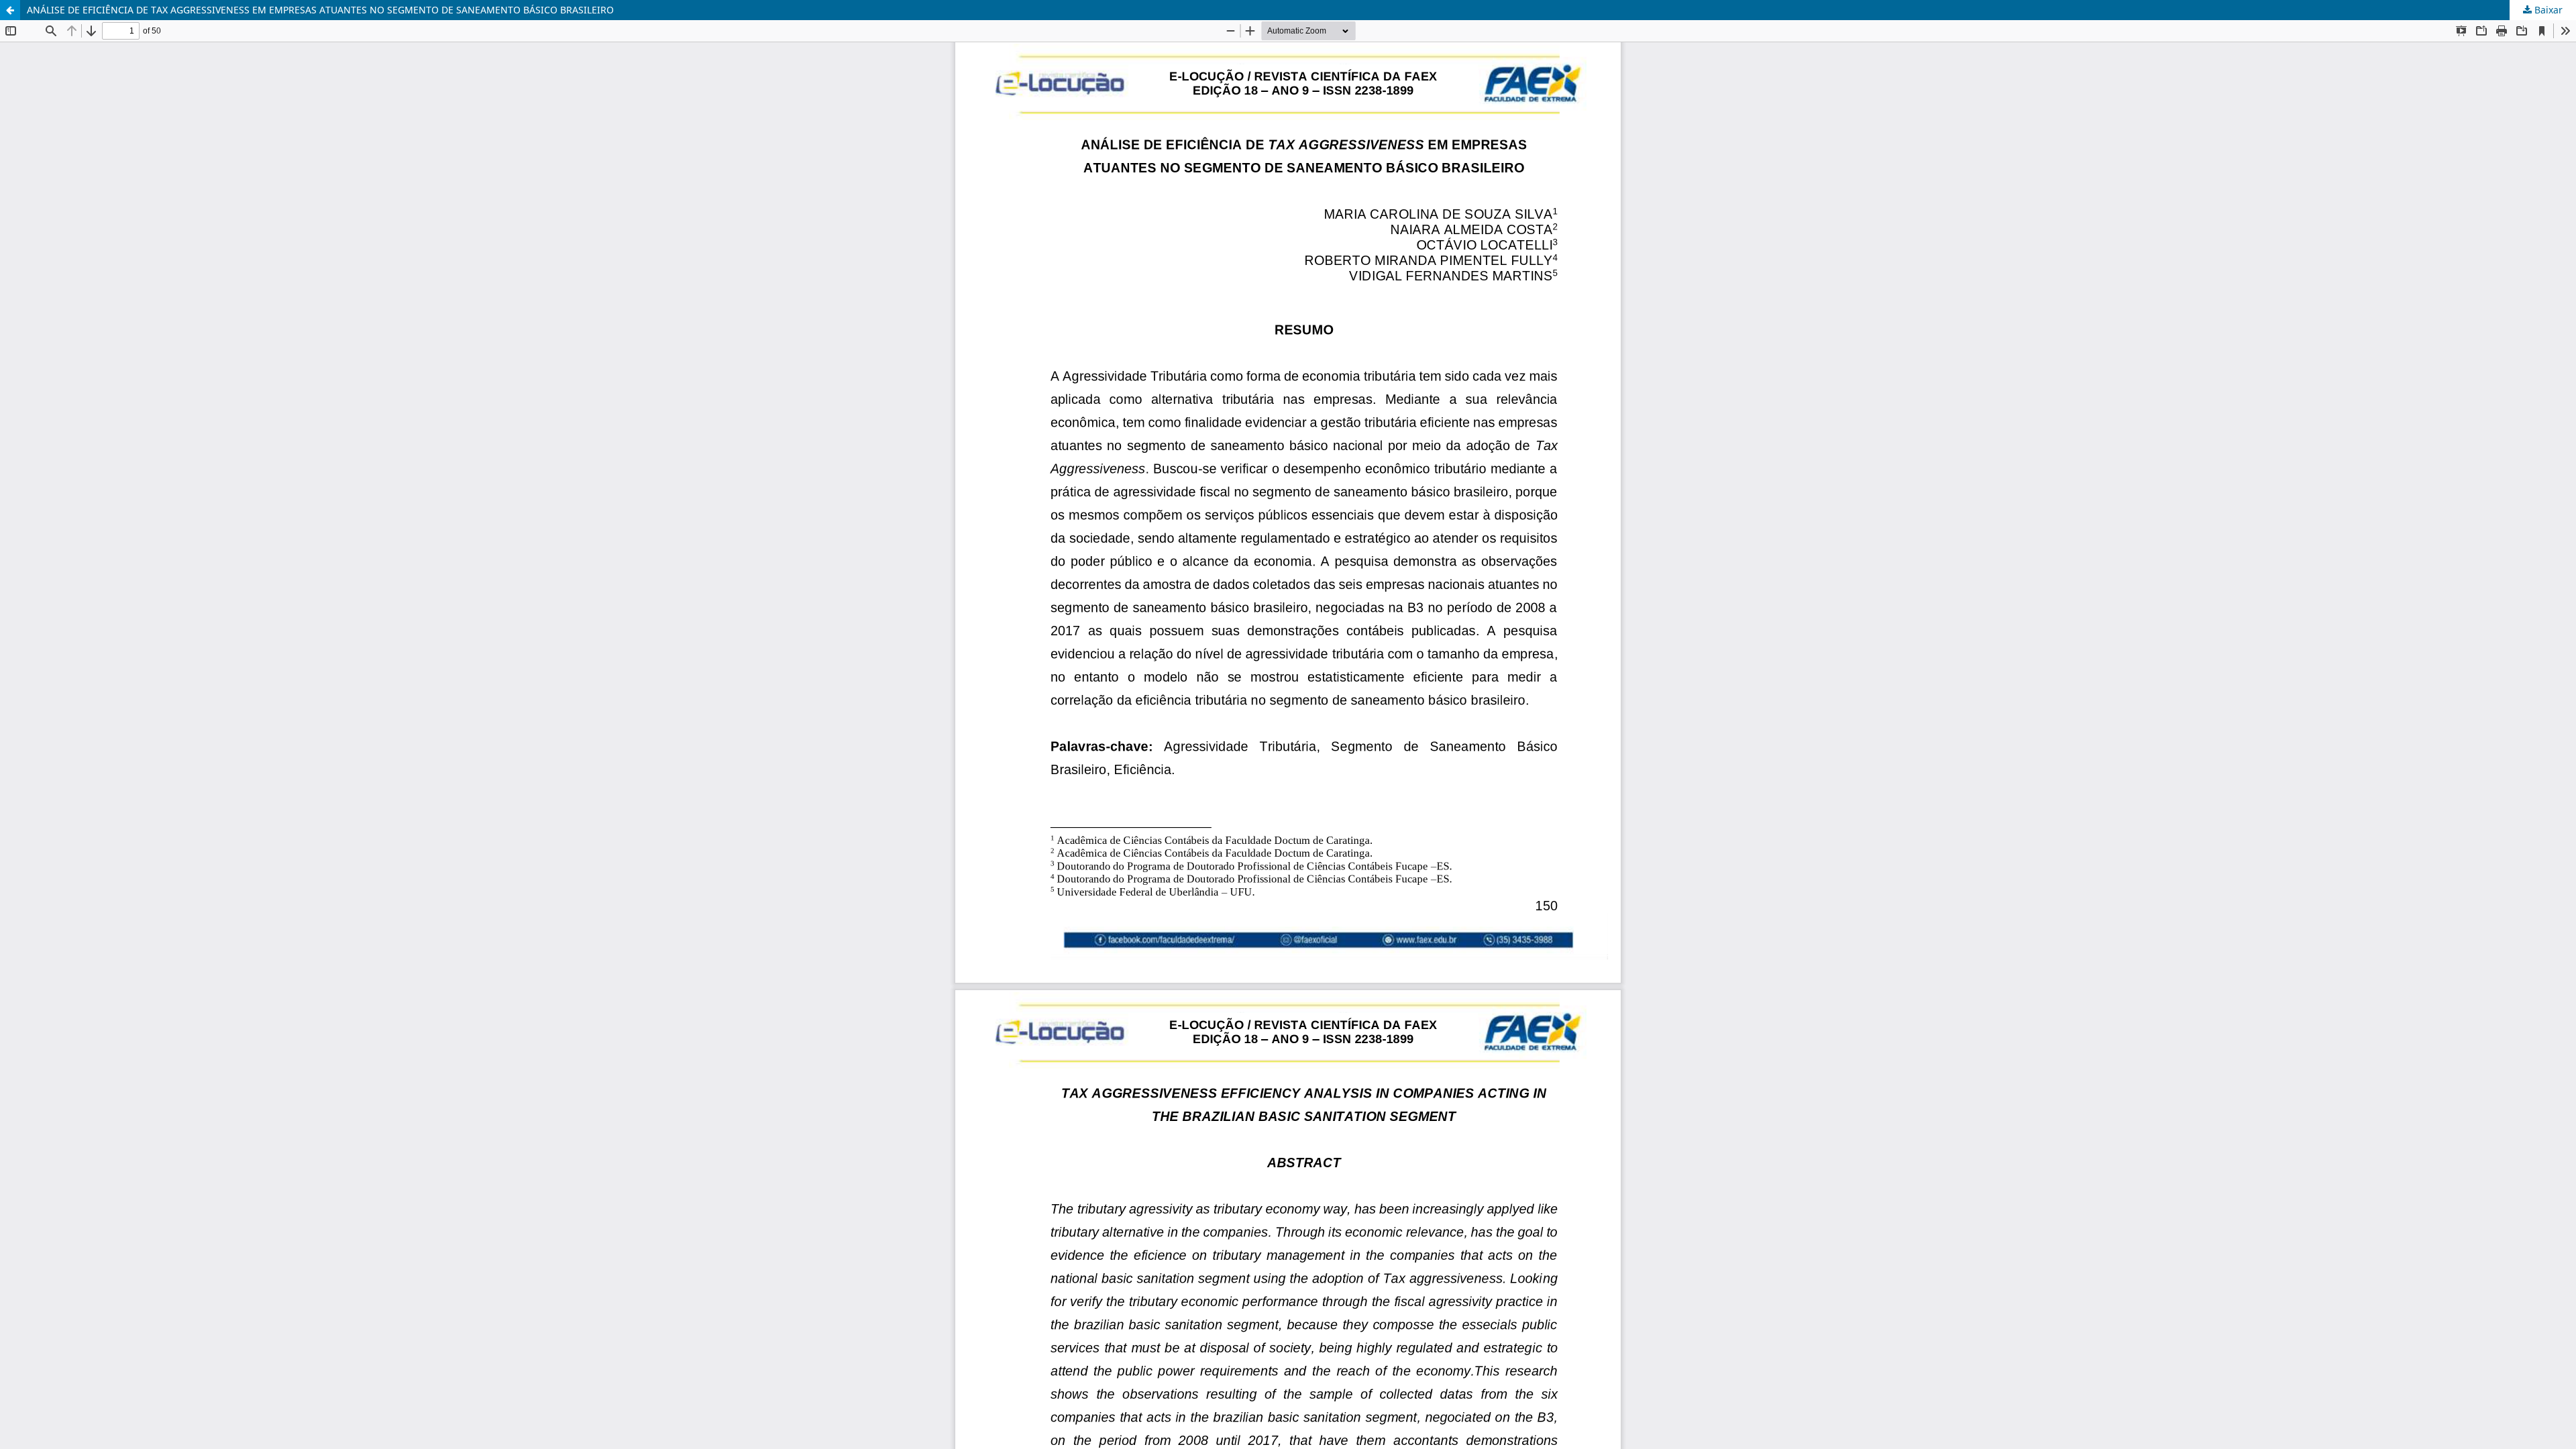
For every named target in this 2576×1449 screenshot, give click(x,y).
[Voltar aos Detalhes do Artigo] (10, 10)
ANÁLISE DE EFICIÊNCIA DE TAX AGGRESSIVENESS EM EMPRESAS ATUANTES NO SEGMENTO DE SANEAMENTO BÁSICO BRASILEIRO (320, 10)
